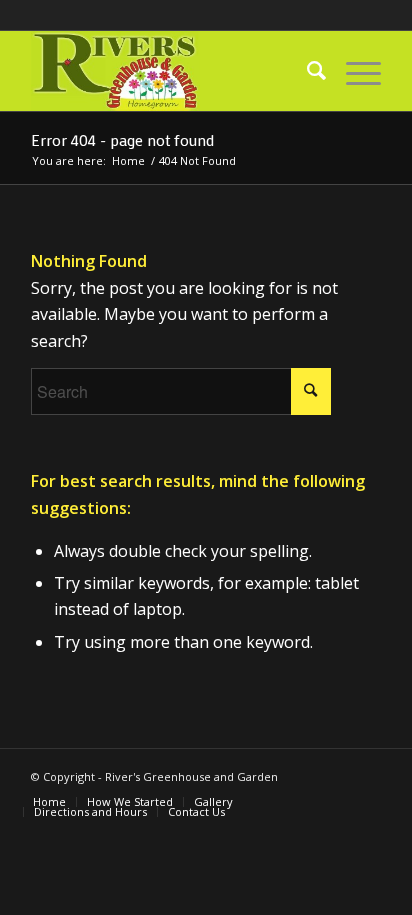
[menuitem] (306, 71)
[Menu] (353, 71)
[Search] (306, 71)
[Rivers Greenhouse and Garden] (171, 71)
